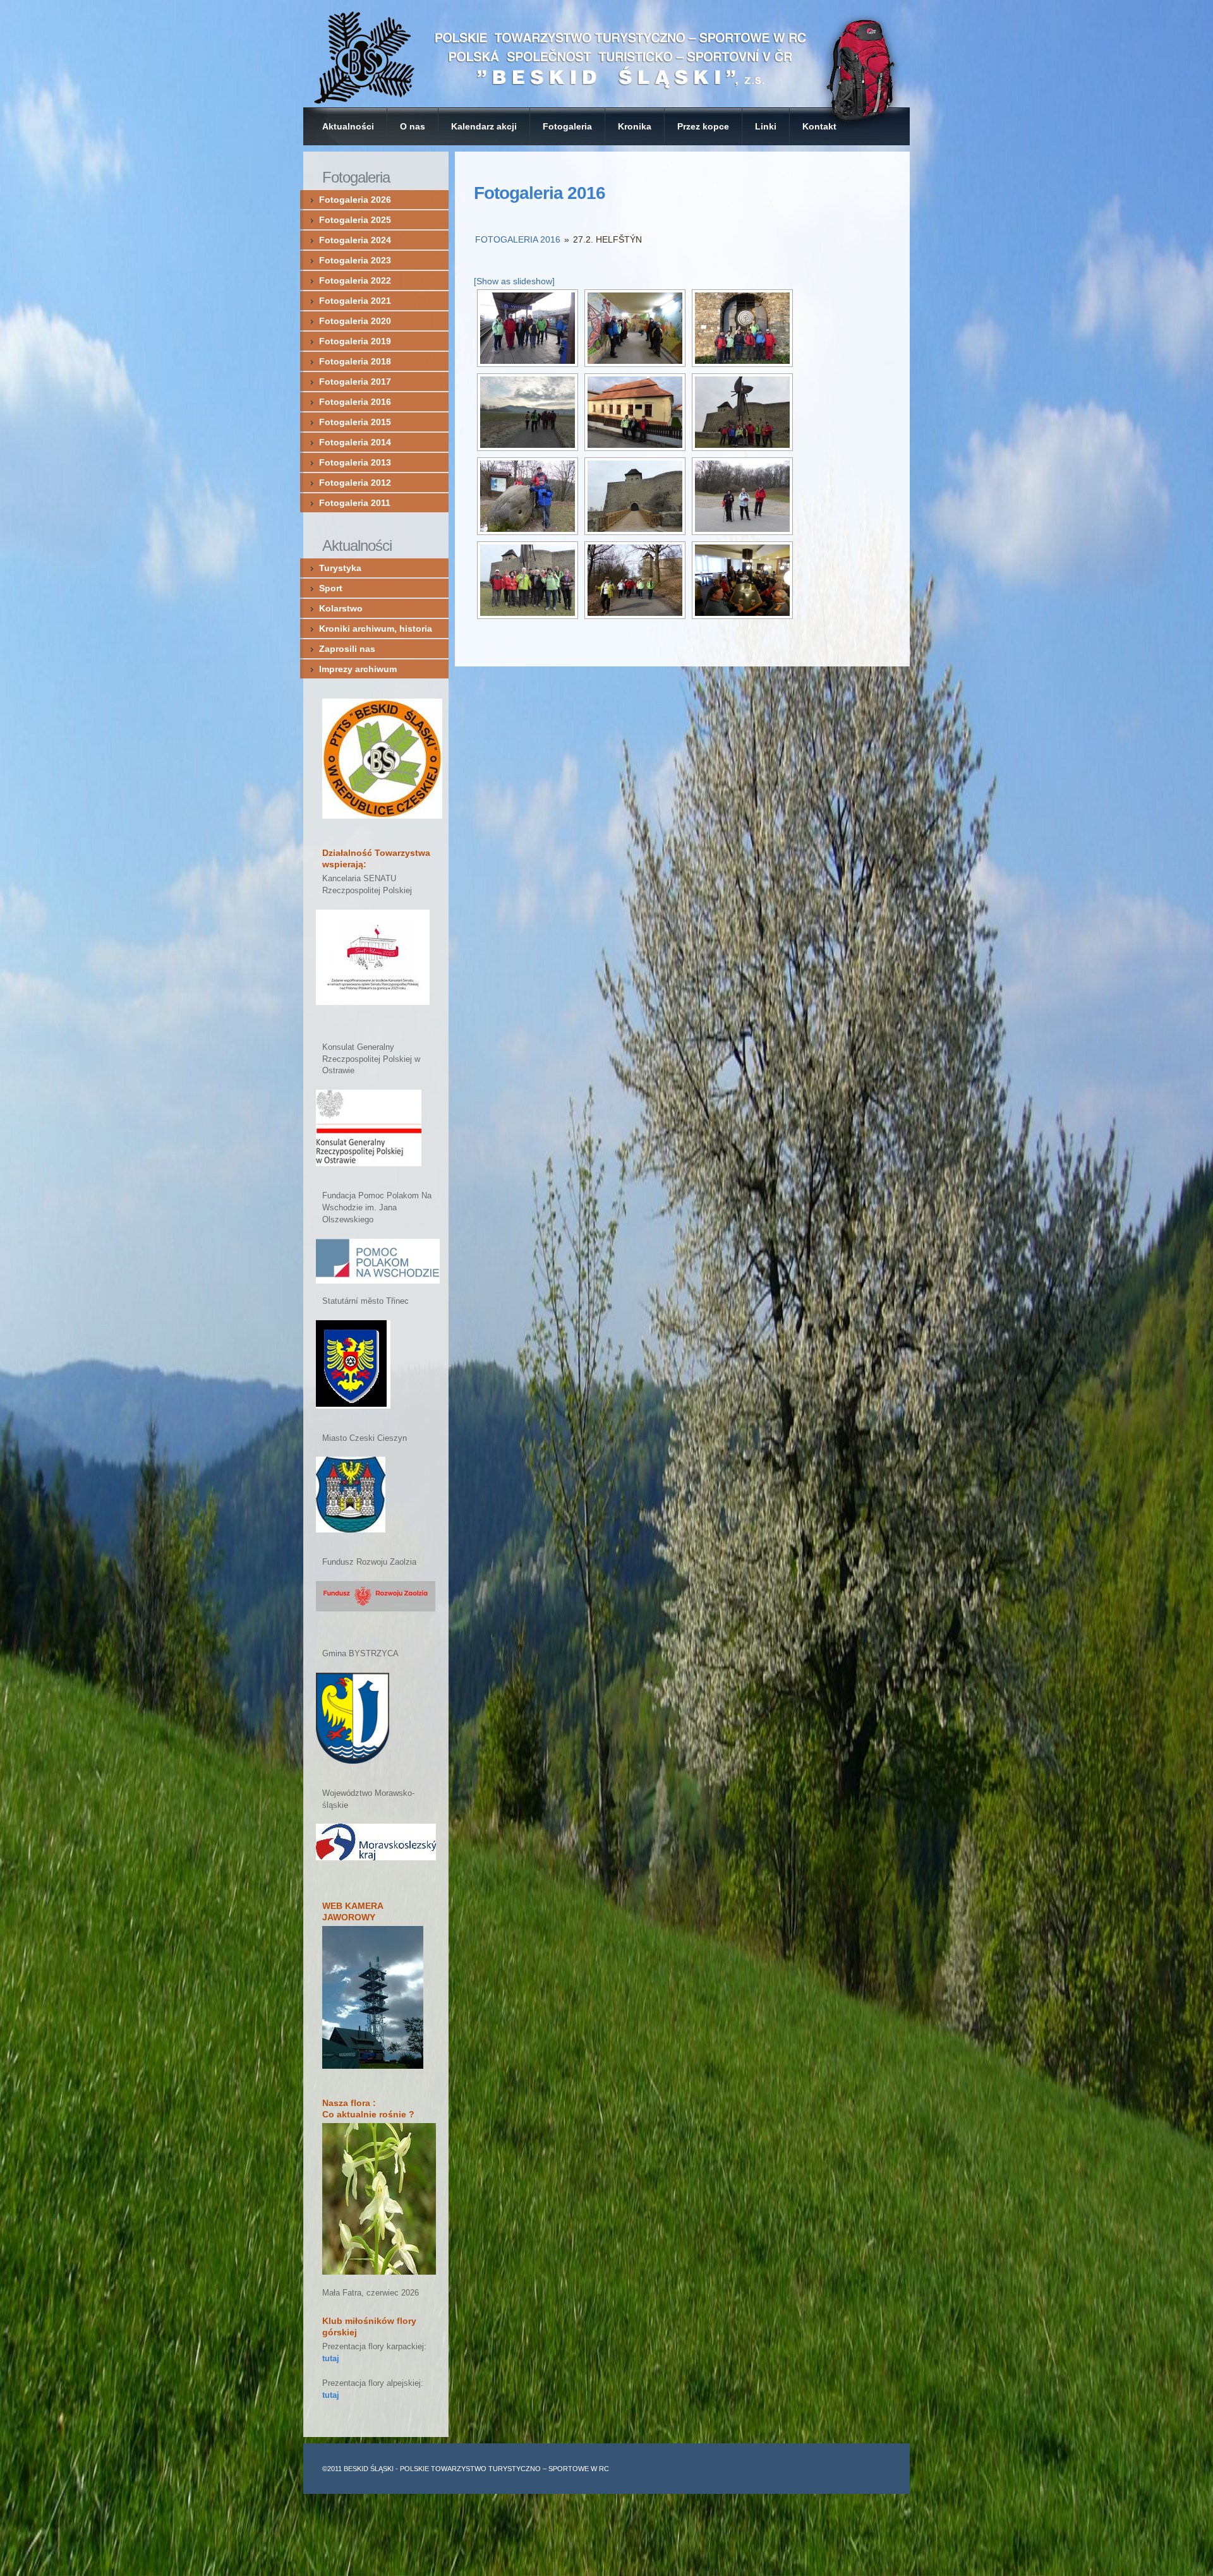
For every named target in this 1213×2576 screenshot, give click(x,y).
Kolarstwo (341, 608)
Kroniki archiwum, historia (376, 629)
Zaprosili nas (347, 649)
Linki (766, 126)
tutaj (331, 2359)
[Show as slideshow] (514, 281)
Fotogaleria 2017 (355, 382)
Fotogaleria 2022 (355, 280)
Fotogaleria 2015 (355, 422)
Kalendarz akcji (484, 126)
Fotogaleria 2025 (355, 220)
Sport (331, 588)
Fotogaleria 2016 (540, 193)
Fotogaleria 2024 (355, 240)
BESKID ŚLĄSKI (369, 2469)
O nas (413, 126)
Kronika (635, 126)
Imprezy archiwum (358, 669)
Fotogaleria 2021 (355, 301)
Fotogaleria (567, 126)
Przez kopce (703, 126)
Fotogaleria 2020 (355, 321)
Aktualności (348, 126)
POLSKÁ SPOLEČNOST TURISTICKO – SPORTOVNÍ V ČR (606, 54)
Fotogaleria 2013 (355, 462)
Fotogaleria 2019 (355, 341)
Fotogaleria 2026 (355, 200)
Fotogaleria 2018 (355, 361)
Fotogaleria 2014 (355, 442)
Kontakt (819, 126)
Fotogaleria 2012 (355, 483)
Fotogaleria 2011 (355, 503)
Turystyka (340, 568)
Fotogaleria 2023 (355, 260)
